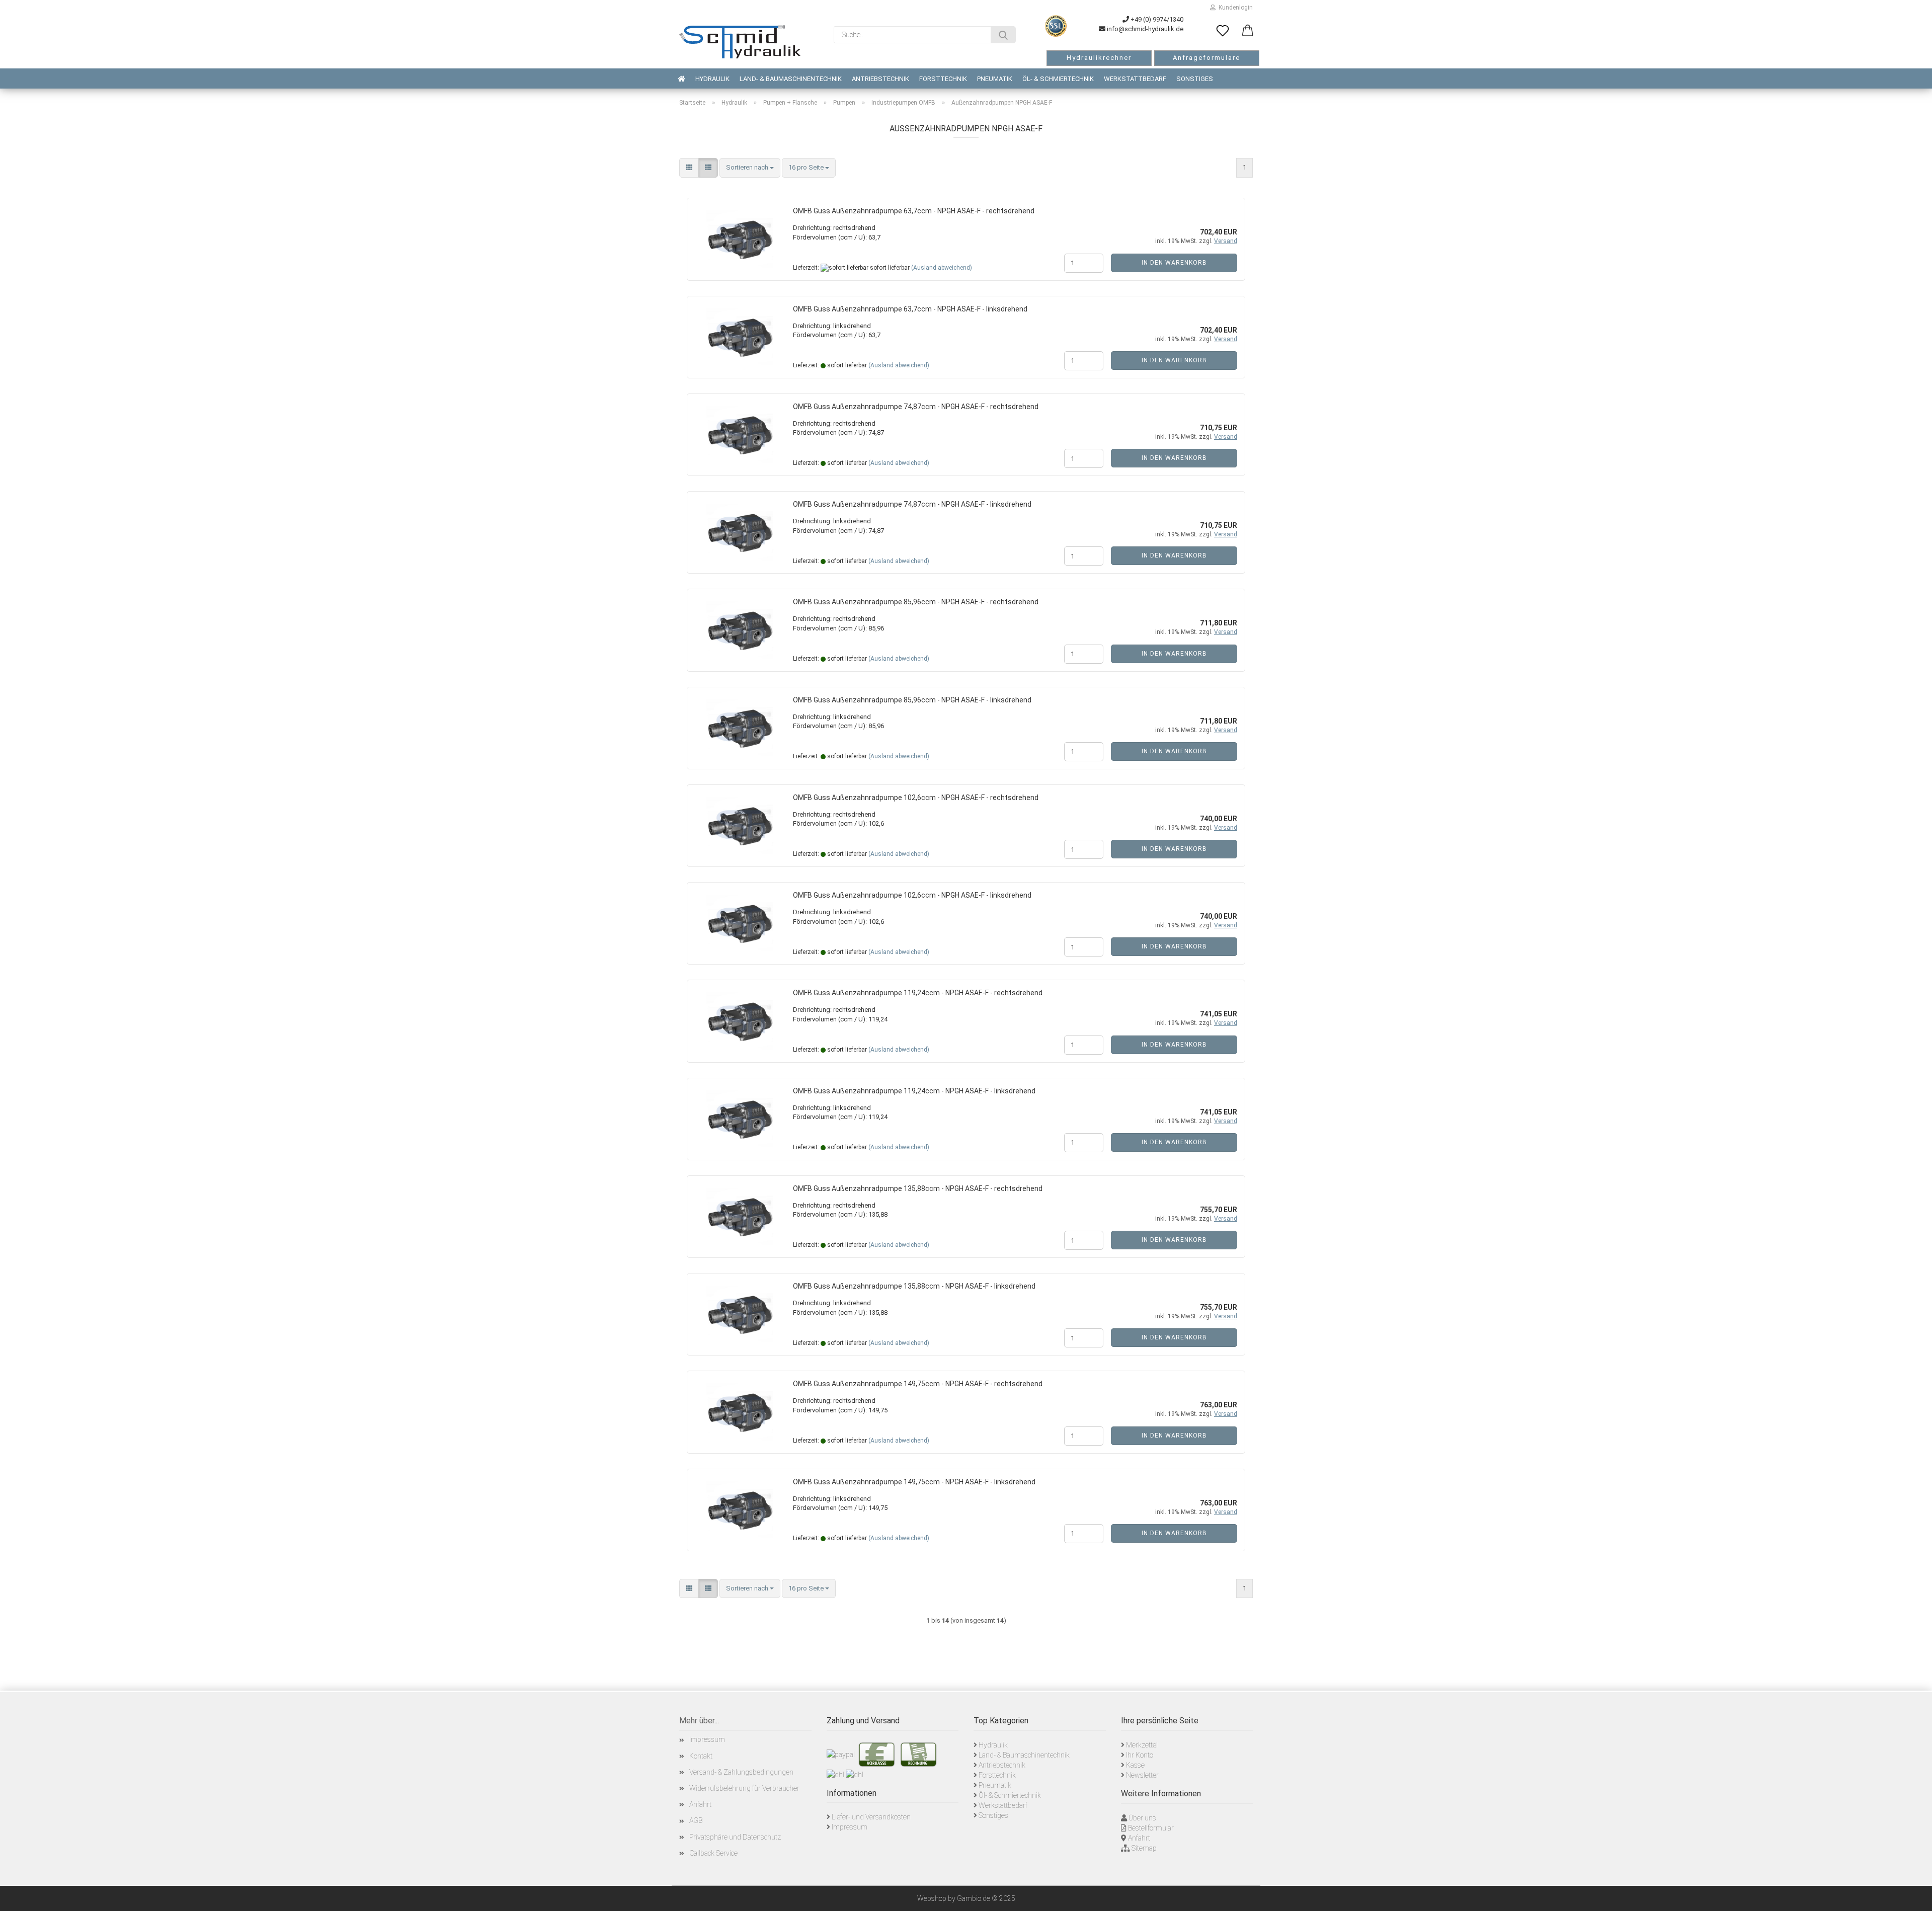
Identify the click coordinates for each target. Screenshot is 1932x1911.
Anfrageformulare (1206, 58)
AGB (696, 1820)
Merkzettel (1142, 1745)
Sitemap (1144, 1848)
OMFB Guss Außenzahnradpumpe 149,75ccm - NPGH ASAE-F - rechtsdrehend (918, 1384)
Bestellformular (1151, 1828)
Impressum (707, 1739)
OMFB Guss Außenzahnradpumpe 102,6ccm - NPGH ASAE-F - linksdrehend (912, 895)
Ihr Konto (1140, 1755)
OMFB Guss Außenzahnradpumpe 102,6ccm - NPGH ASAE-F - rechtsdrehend (916, 798)
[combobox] (750, 168)
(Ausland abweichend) (942, 268)
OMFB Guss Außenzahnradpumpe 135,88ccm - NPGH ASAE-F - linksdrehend (914, 1286)
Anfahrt (700, 1804)
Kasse (1135, 1765)
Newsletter (1142, 1775)
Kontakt (701, 1756)
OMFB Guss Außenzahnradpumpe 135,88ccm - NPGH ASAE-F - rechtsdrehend (918, 1188)
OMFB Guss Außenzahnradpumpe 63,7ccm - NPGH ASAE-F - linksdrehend (910, 309)
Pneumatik (995, 79)
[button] (1248, 31)
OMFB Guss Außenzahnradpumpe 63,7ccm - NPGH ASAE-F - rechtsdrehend (914, 211)
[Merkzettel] (1223, 31)
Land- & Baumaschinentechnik (791, 79)
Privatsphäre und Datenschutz (735, 1837)
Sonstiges (1195, 79)
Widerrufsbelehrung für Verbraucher (744, 1788)
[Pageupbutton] (1912, 1896)
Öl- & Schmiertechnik (1058, 79)
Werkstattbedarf (1135, 79)
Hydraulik (712, 79)
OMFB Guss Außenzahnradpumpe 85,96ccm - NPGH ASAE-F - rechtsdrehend (916, 602)
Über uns (1142, 1818)
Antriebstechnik (880, 79)
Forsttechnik (943, 79)
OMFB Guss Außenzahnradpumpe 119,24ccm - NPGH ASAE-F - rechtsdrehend (918, 993)
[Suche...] (1003, 35)
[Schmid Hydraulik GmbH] (740, 42)
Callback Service (713, 1853)
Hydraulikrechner (1099, 58)
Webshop (932, 1898)
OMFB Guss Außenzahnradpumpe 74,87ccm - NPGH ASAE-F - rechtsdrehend (916, 407)
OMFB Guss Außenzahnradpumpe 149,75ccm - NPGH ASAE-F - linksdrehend (914, 1482)
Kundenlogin (1234, 8)
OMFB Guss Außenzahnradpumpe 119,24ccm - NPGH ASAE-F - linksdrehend (914, 1091)
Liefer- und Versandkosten (871, 1817)
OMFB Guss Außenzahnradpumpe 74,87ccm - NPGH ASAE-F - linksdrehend (912, 504)
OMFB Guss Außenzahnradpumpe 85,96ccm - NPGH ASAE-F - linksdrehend (912, 700)
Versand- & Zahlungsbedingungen (741, 1772)
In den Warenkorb (1174, 263)
